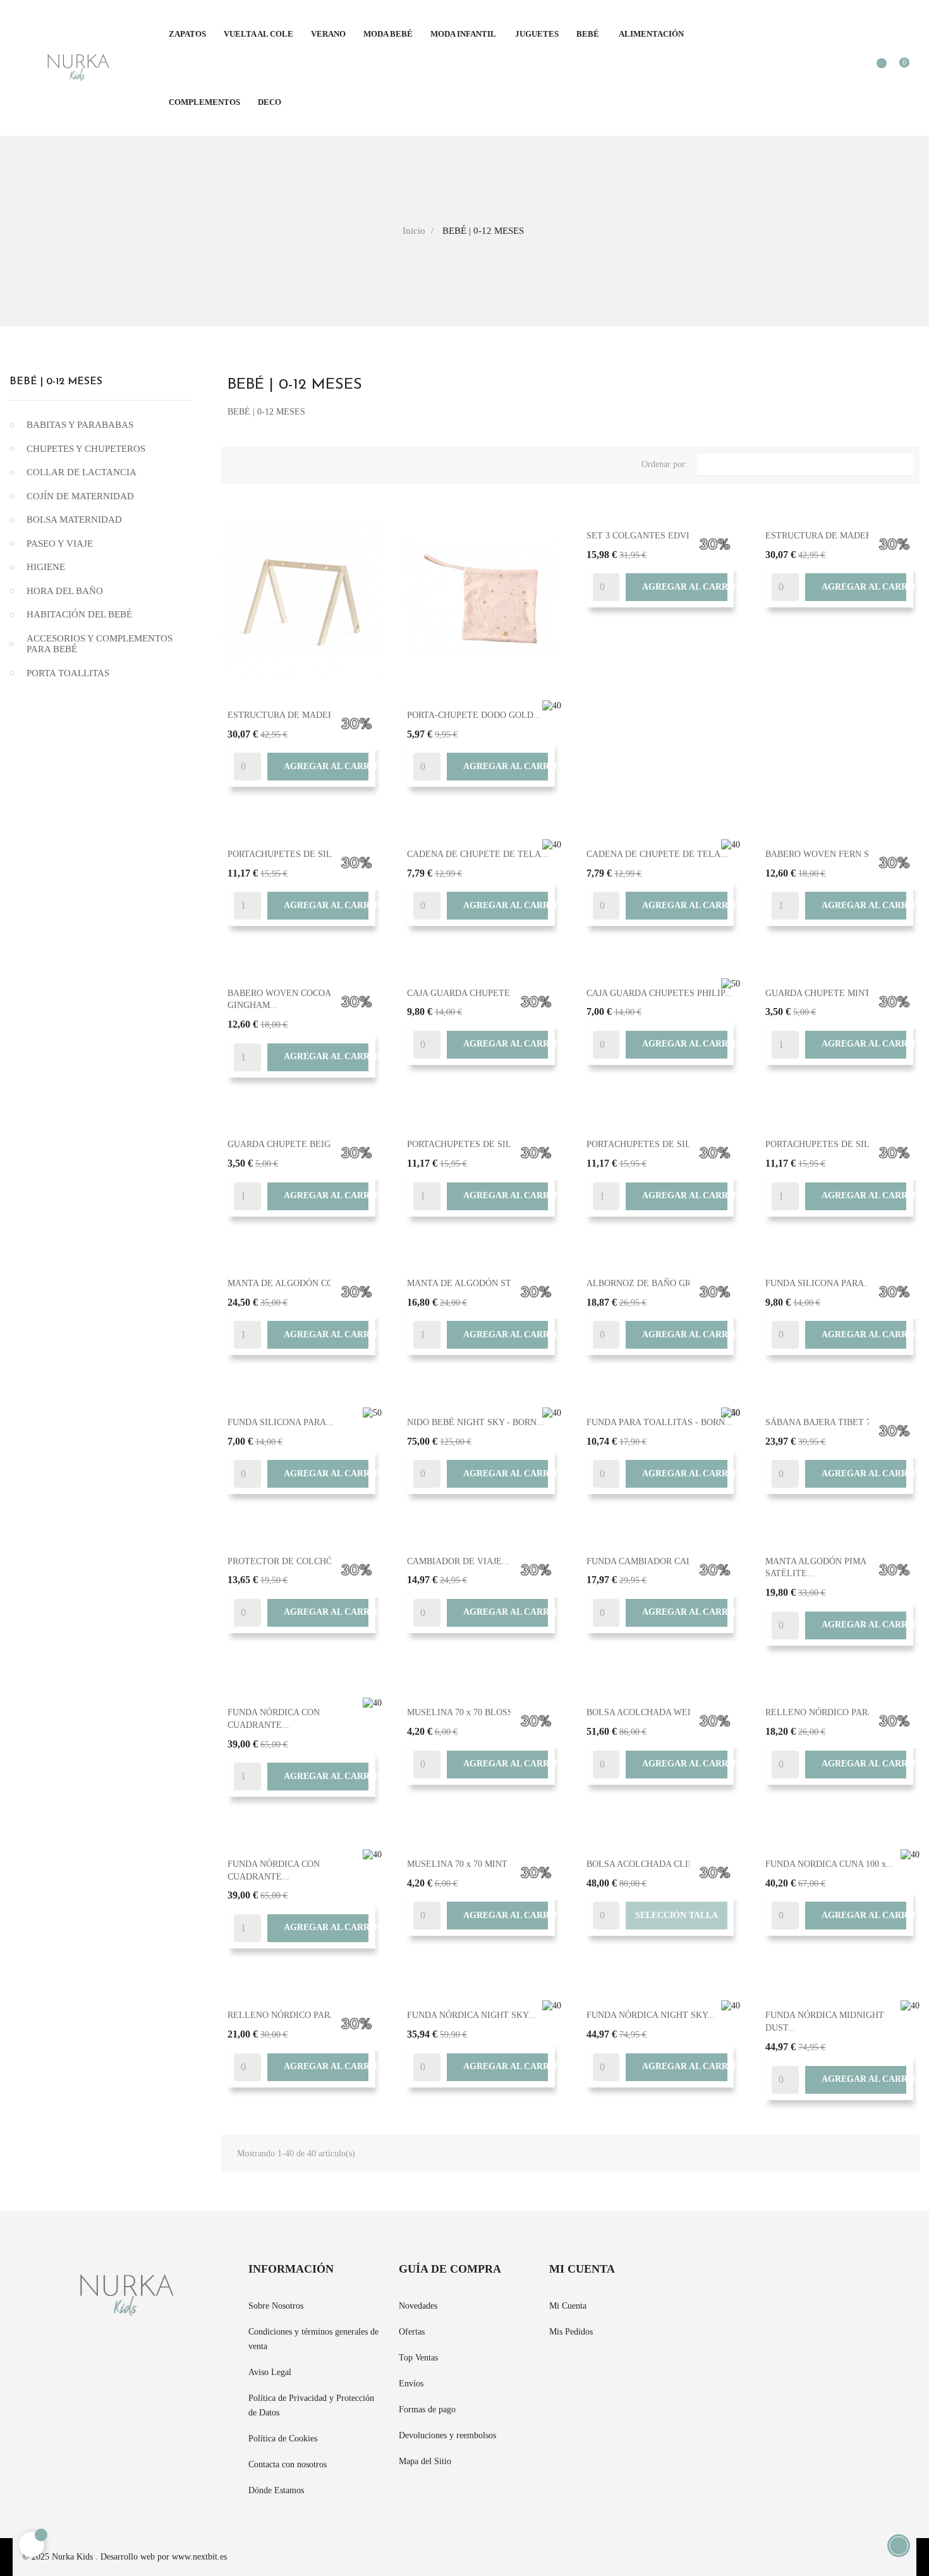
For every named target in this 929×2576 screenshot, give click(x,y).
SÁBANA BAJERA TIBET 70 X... (829, 1422)
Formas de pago (427, 2409)
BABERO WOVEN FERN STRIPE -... (836, 854)
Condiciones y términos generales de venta (313, 2339)
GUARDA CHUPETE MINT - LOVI (833, 993)
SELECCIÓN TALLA (677, 1915)
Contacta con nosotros (288, 2464)
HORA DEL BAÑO (65, 591)
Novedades (418, 2306)
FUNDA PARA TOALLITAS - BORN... (659, 1422)
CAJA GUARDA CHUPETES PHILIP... (480, 993)
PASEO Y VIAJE (60, 544)
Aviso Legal (270, 2372)
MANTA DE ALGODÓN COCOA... (293, 1283)
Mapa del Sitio (425, 2461)
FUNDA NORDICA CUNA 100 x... (829, 1864)
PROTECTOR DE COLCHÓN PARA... (300, 1561)
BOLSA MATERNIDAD (74, 519)
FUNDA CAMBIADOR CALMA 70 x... (659, 1561)
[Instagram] (749, 2277)
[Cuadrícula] (237, 463)
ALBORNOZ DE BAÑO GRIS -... (649, 1283)
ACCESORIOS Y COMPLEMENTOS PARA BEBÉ (100, 644)
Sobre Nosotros (276, 2306)
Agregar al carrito (318, 767)
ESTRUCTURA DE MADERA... (288, 715)
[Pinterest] (726, 2277)
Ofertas (412, 2332)
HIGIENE (46, 567)
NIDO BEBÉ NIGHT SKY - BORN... (476, 1422)
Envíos (411, 2384)
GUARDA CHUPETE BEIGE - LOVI (297, 1144)
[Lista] (258, 463)
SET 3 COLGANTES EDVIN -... (648, 536)
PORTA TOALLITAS (68, 673)
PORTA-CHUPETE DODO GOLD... (474, 715)
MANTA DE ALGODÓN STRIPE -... (476, 1283)
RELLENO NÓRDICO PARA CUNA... (837, 1712)
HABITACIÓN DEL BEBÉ (79, 614)
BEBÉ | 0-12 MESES (56, 382)
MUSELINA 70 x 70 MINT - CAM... (475, 1864)
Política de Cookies (283, 2439)
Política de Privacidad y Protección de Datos (311, 2405)
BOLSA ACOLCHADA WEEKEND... (656, 1712)
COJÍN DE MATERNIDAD (80, 496)
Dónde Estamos (276, 2490)
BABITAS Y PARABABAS (80, 425)
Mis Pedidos (571, 2332)
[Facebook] (703, 2277)
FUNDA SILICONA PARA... (818, 1283)
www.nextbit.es (199, 2557)
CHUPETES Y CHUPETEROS (86, 449)
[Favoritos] (875, 69)
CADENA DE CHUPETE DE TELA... (478, 854)
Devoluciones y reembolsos (447, 2435)
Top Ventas (418, 2358)
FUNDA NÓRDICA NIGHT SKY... (471, 2015)
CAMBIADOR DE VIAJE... (458, 1561)
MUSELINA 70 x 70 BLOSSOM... (471, 1712)
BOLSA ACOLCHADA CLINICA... (652, 1864)
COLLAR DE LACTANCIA (82, 472)
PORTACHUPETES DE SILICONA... (297, 854)
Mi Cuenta (568, 2306)
